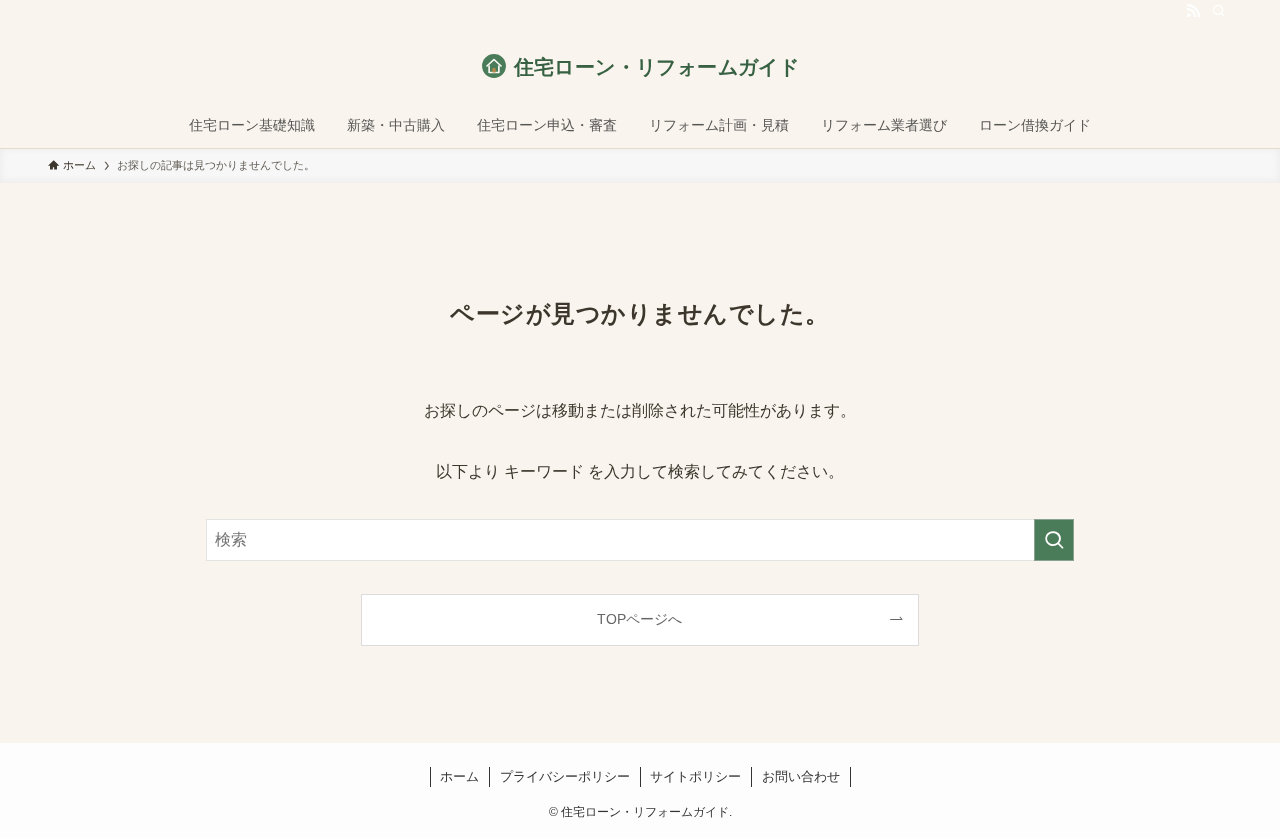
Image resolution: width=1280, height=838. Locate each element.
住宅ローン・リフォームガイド (657, 67)
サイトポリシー (695, 776)
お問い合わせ (801, 776)
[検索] (1219, 11)
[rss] (1193, 11)
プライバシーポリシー (565, 776)
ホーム (459, 776)
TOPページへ (639, 619)
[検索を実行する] (1054, 540)
